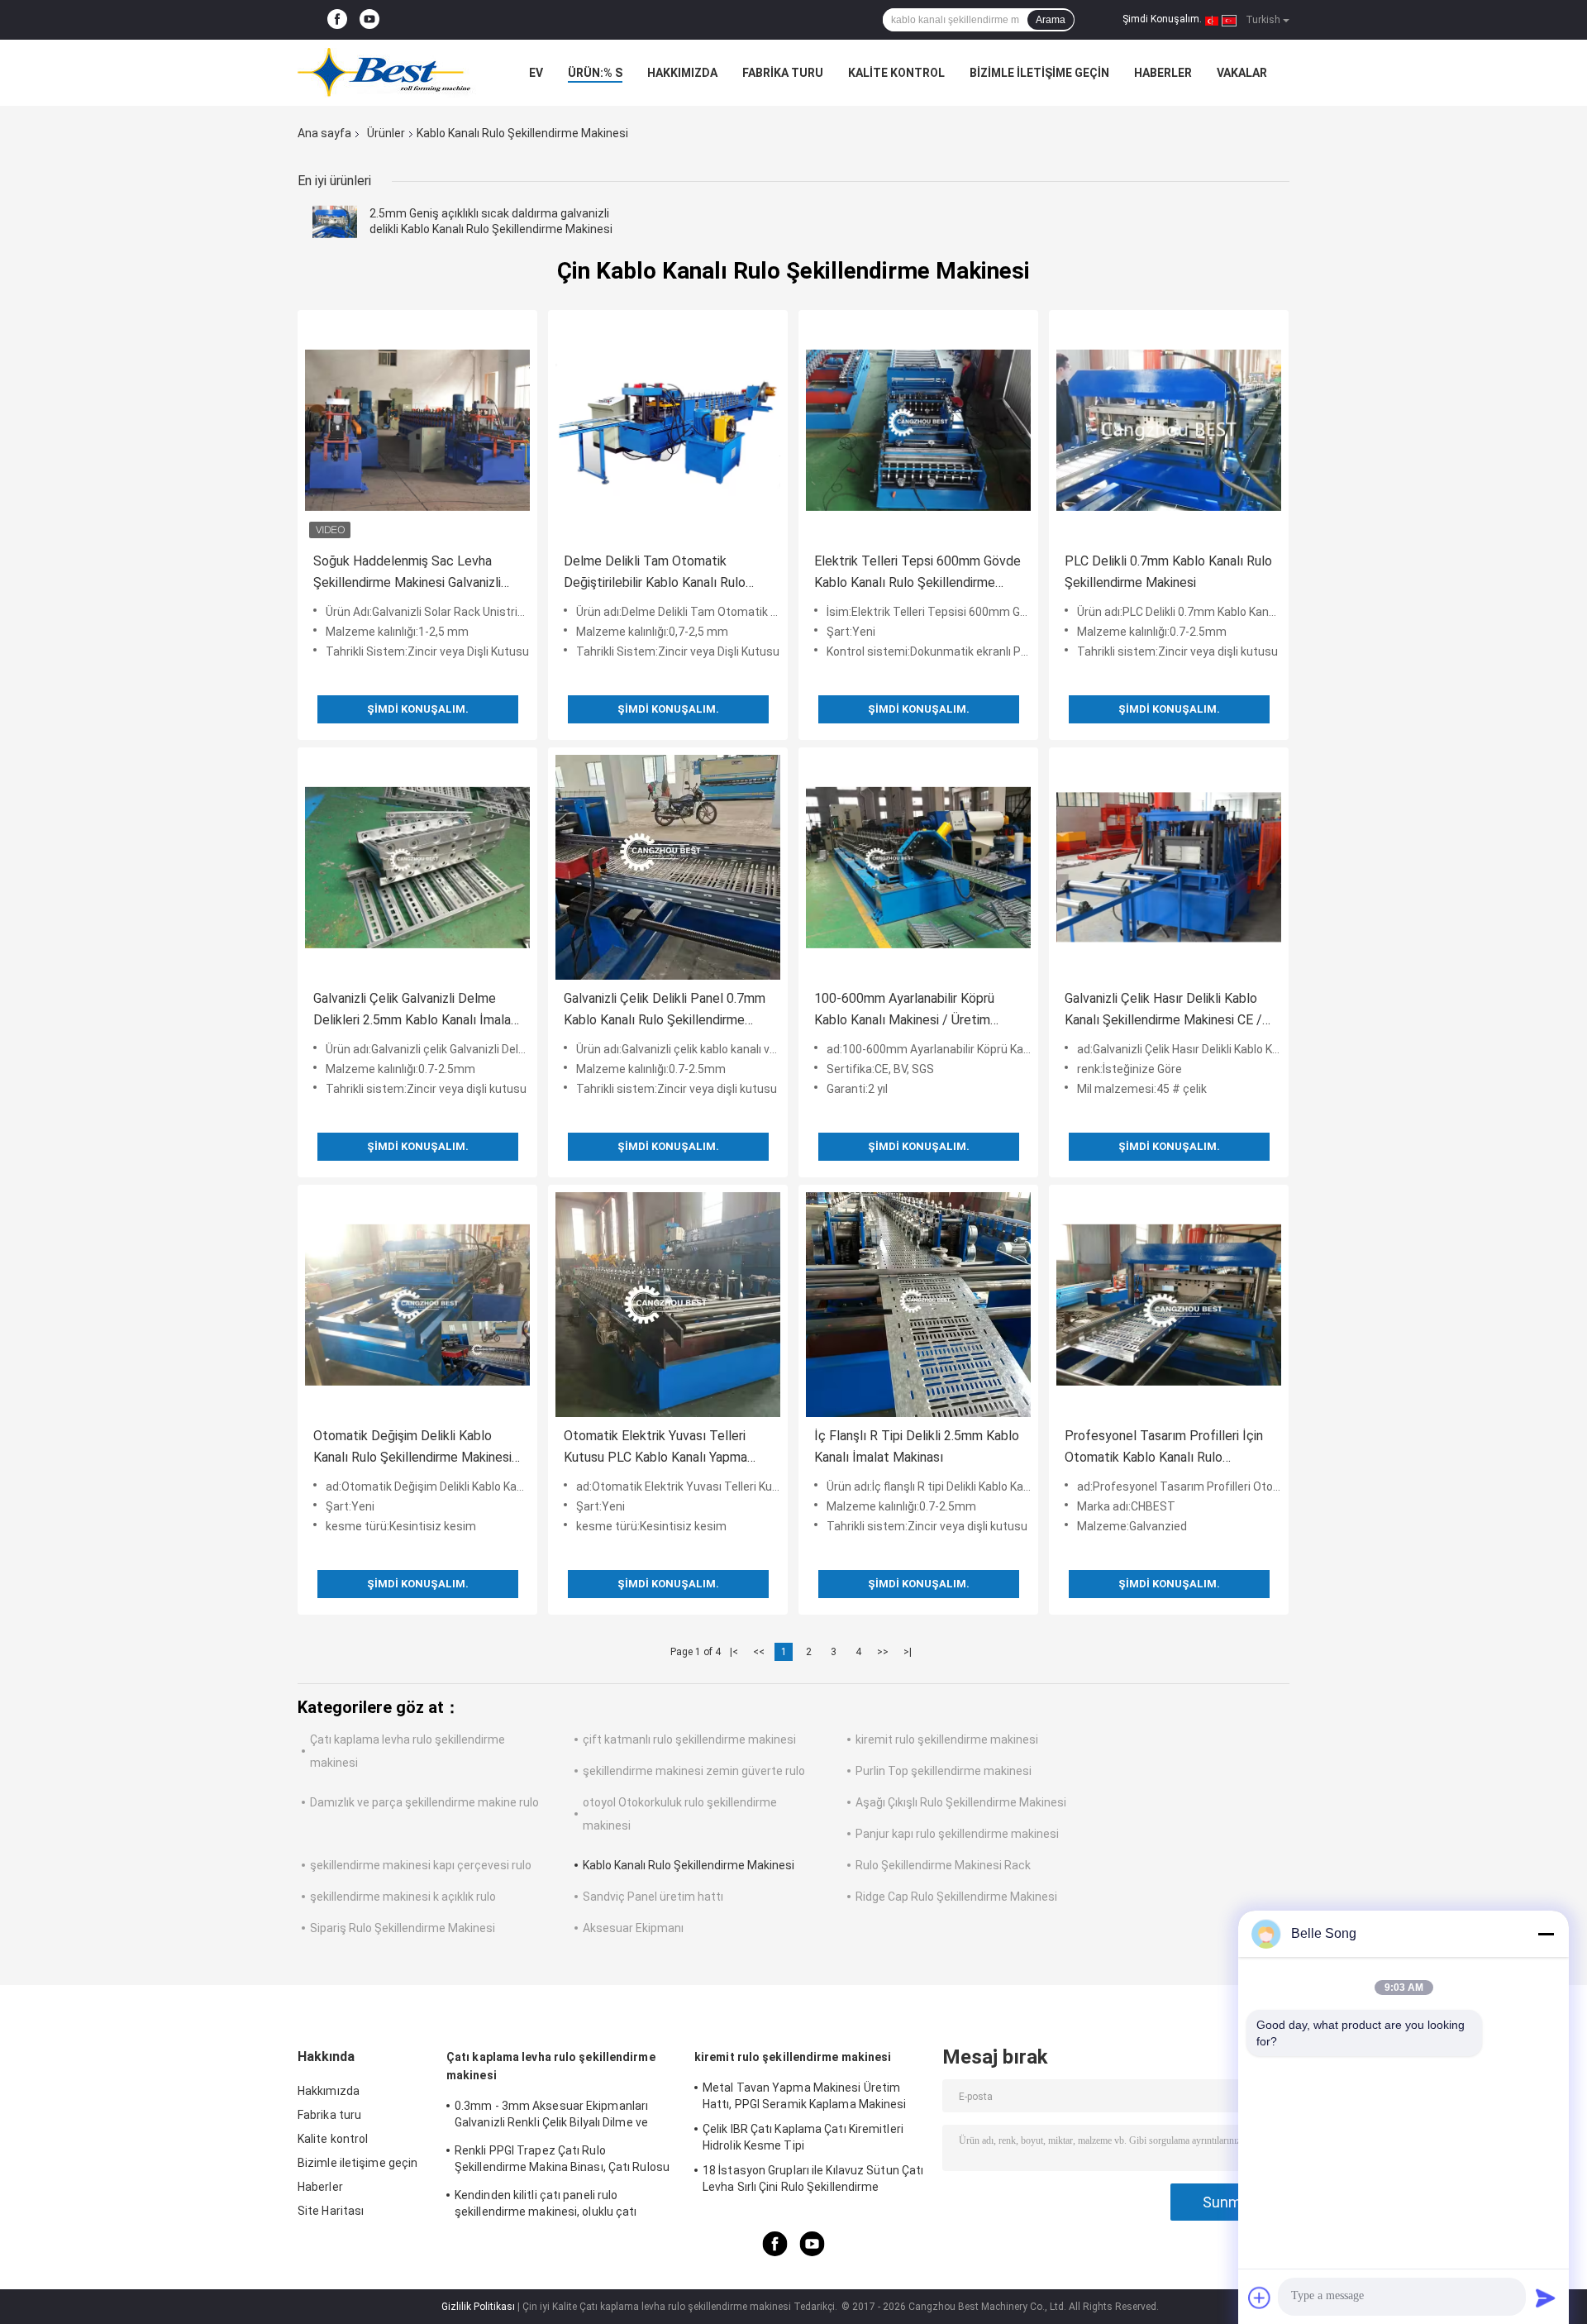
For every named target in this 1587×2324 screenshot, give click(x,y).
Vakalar (1242, 73)
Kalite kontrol (896, 73)
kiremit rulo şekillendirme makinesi (947, 1739)
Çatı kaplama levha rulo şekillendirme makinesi (551, 2066)
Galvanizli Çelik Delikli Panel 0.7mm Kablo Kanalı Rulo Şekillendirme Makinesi (665, 1011)
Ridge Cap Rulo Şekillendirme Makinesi (956, 1897)
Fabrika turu (783, 73)
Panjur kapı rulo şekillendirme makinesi (957, 1834)
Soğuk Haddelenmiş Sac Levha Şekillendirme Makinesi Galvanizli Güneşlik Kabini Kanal (407, 573)
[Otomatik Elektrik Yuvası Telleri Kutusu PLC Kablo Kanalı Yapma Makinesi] (668, 1305)
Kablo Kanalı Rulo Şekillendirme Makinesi (689, 1865)
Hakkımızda (682, 73)
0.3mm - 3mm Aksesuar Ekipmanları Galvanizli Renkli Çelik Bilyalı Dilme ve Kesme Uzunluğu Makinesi (551, 2116)
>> (883, 1652)
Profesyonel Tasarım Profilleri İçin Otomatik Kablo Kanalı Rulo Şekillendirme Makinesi (1164, 1448)
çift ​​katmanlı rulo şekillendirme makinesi (689, 1739)
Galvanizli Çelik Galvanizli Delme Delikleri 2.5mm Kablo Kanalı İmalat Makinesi (415, 1011)
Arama (1051, 20)
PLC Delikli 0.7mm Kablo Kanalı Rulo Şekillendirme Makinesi (1168, 572)
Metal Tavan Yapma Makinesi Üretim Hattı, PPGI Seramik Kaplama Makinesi (805, 2096)
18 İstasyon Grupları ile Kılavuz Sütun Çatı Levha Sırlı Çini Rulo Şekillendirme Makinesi (813, 2181)
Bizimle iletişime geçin (1039, 73)
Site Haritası (331, 2211)
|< (734, 1652)
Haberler (1163, 73)
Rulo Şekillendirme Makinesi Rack (943, 1865)
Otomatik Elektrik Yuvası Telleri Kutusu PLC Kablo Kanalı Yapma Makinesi (655, 1448)
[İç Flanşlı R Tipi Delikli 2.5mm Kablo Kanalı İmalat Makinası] (918, 1305)
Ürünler (386, 133)
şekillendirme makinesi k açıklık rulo (403, 1897)
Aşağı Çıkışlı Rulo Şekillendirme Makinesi (961, 1802)
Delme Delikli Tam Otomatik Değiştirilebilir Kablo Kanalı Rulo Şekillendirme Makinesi (655, 573)
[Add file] (1260, 2298)
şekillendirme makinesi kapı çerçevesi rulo (421, 1865)
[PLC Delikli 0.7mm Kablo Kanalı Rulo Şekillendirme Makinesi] (1169, 430)
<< (759, 1652)
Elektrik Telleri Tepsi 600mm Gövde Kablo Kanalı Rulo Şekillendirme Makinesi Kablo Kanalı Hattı (917, 573)
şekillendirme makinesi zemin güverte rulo (694, 1771)
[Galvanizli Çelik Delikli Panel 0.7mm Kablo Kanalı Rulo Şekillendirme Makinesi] (668, 867)
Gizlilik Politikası (478, 2307)
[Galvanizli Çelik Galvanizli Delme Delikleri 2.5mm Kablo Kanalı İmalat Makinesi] (417, 867)
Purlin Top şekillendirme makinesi (944, 1771)
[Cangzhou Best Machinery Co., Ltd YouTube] (369, 20)
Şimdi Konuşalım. (1162, 19)
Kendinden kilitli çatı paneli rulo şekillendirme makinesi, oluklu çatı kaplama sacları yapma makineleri (546, 2206)
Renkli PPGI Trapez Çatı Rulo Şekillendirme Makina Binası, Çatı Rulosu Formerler (562, 2161)
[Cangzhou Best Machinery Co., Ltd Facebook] (337, 20)
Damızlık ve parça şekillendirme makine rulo (424, 1802)
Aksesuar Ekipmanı (633, 1928)
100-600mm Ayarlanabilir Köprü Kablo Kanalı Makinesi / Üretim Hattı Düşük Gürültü (904, 1011)
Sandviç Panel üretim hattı (653, 1897)
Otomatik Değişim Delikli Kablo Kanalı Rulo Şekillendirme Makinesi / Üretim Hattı (417, 1448)
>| (908, 1652)
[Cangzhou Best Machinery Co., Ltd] (388, 73)
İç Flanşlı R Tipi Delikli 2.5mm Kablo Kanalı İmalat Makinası (917, 1446)
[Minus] (1546, 1934)
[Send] (1546, 2298)
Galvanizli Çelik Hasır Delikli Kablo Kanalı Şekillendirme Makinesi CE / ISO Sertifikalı (1163, 1011)
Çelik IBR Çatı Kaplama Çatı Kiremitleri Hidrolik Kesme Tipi (803, 2137)
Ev (536, 73)
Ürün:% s (595, 73)
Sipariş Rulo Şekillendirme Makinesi (403, 1928)
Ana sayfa (324, 133)
